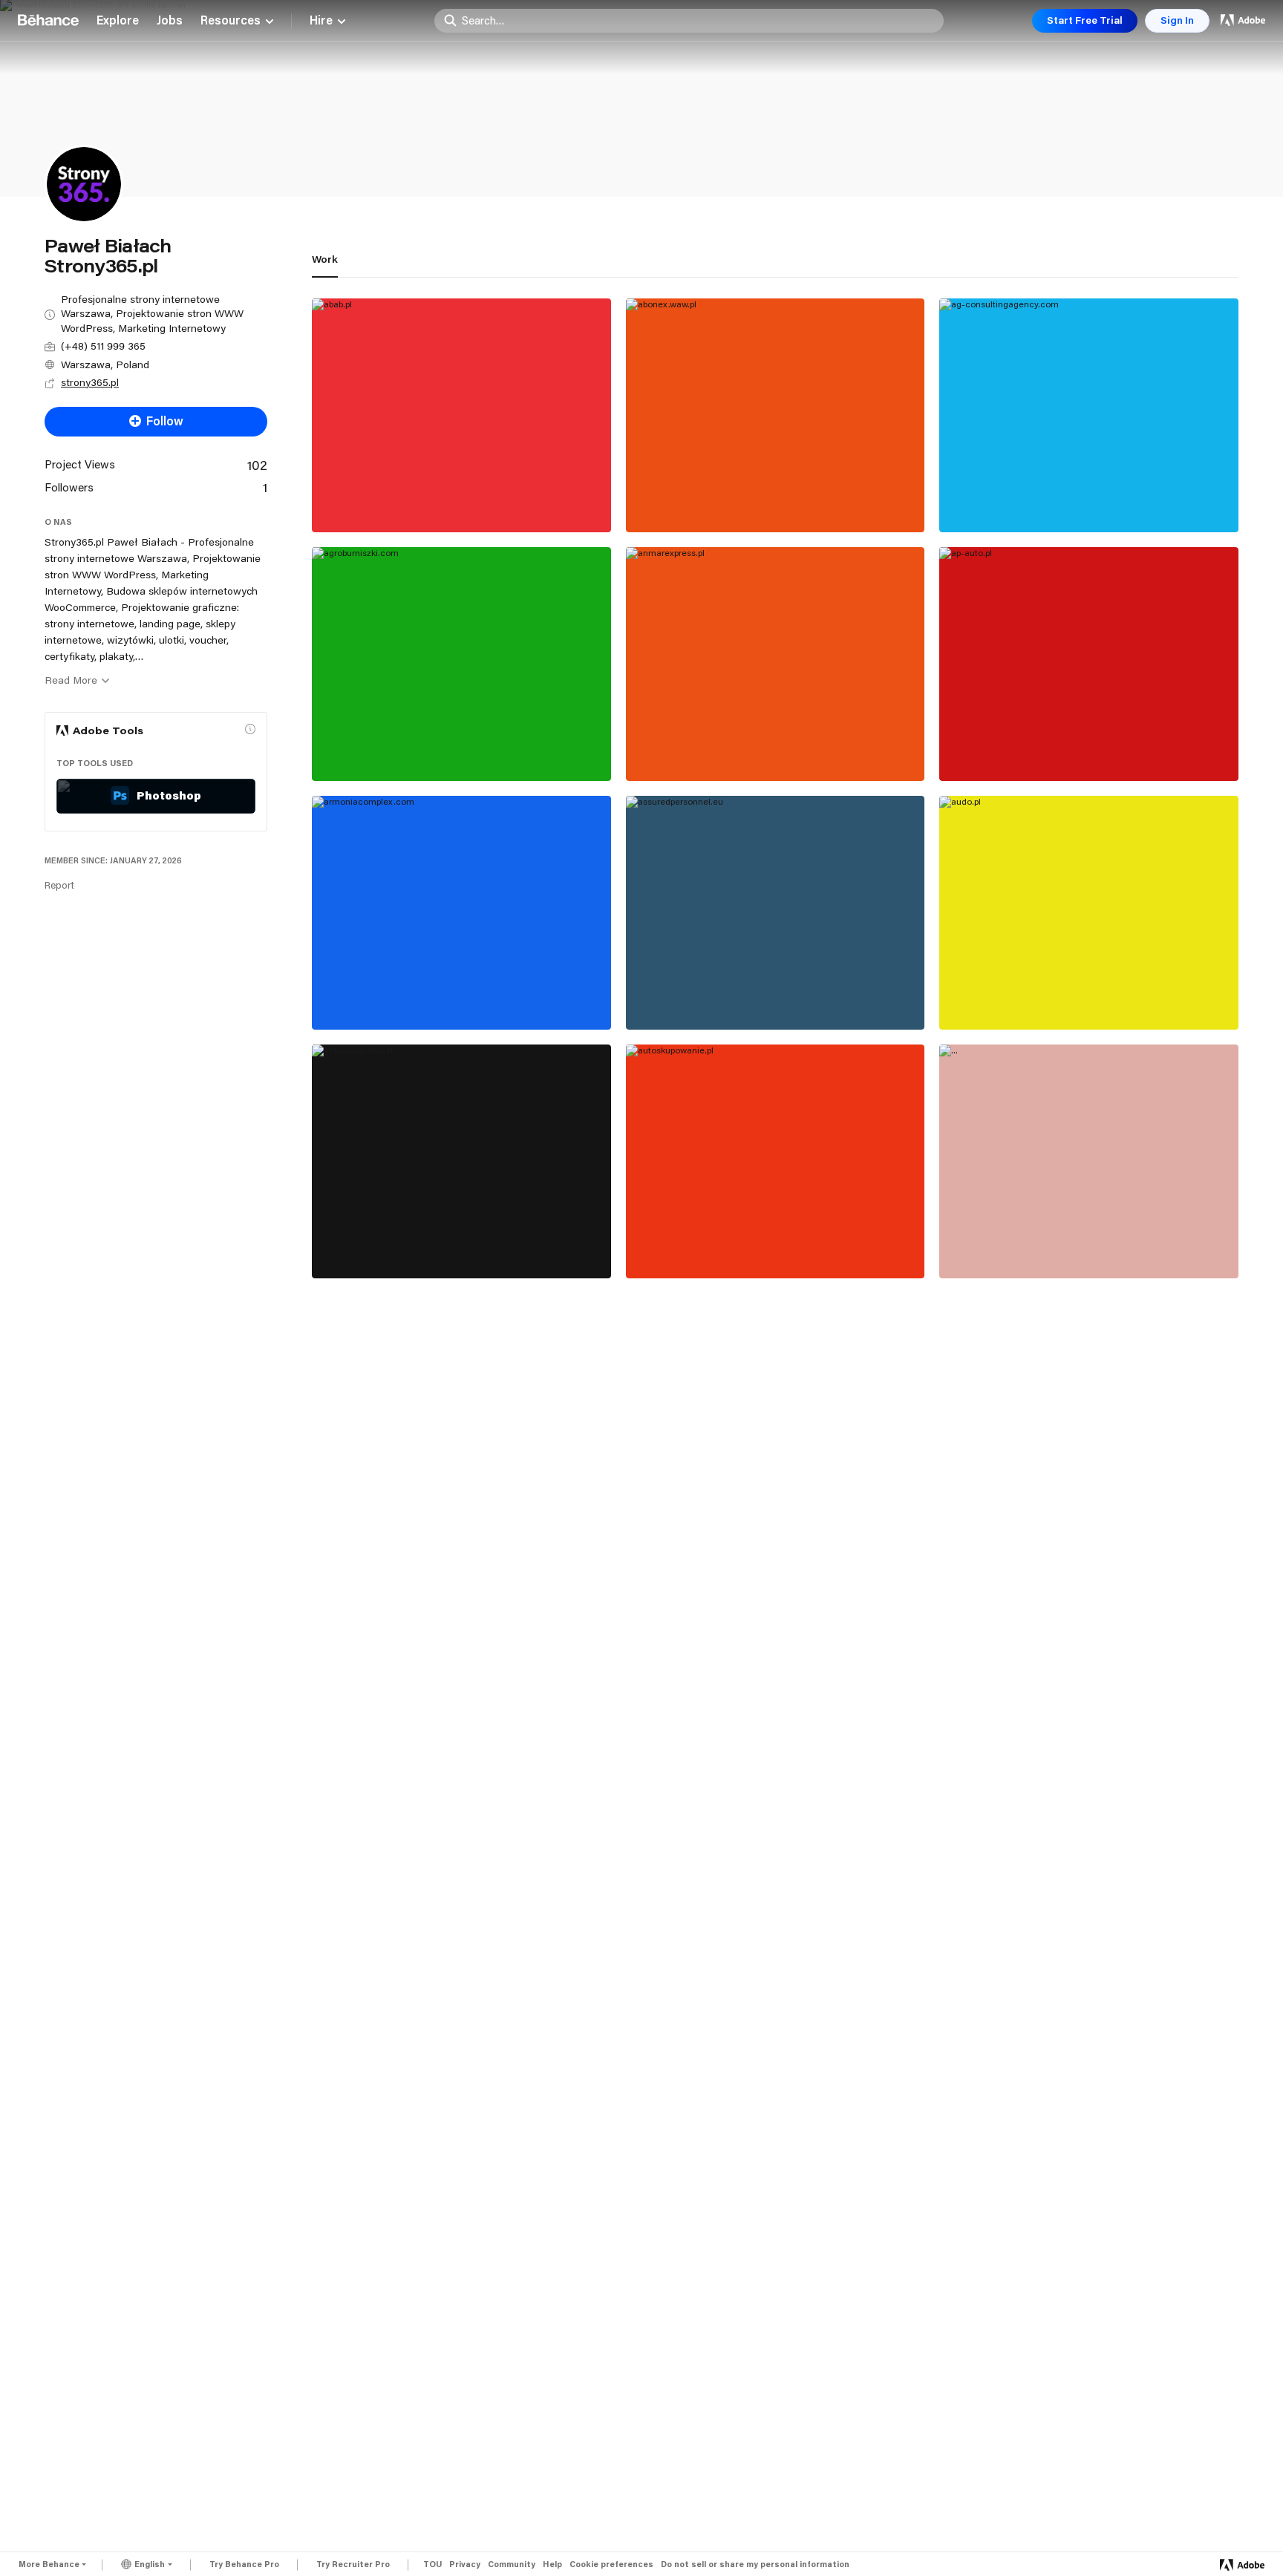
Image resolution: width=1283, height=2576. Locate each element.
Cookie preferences (611, 2564)
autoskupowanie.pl (691, 1245)
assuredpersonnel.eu (698, 996)
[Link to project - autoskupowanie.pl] (776, 1161)
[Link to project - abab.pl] (461, 415)
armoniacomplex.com (384, 996)
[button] (250, 729)
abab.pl (344, 499)
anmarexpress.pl (685, 748)
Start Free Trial (1085, 20)
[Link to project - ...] (1089, 1161)
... (955, 1245)
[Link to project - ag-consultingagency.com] (1089, 415)
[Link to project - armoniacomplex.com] (461, 913)
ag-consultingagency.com (1024, 499)
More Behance (49, 2564)
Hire (321, 21)
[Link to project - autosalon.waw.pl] (461, 1161)
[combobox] (699, 20)
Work (325, 259)
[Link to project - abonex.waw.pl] (776, 415)
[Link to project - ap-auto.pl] (1089, 664)
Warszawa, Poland (105, 365)
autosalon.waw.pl (372, 1245)
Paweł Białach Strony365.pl (378, 515)
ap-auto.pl (980, 748)
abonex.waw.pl (679, 499)
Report (59, 885)
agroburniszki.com (376, 748)
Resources (231, 21)
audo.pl (971, 996)
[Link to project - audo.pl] (1089, 913)
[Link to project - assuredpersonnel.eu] (776, 913)
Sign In (1177, 20)
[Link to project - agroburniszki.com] (461, 664)
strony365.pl (90, 382)
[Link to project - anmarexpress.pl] (776, 664)
